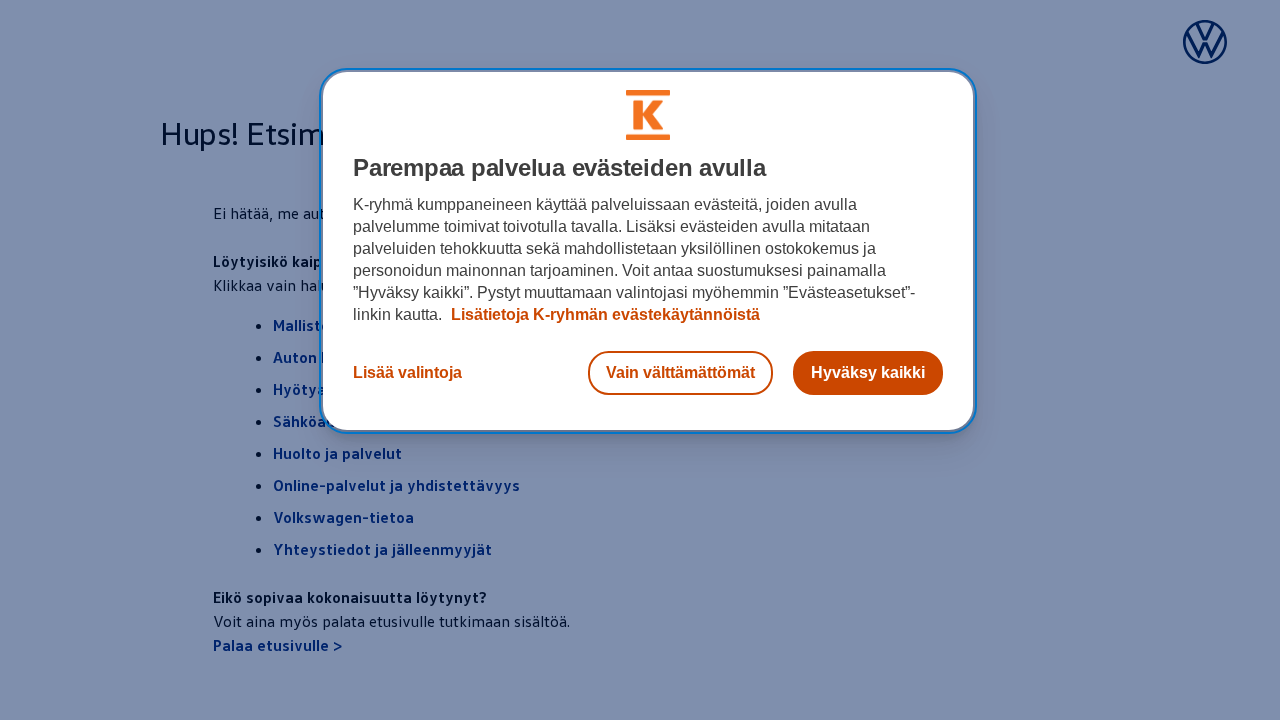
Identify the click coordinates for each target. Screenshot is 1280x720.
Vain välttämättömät (680, 372)
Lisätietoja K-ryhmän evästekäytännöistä (603, 314)
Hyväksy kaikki (868, 372)
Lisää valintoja (407, 372)
